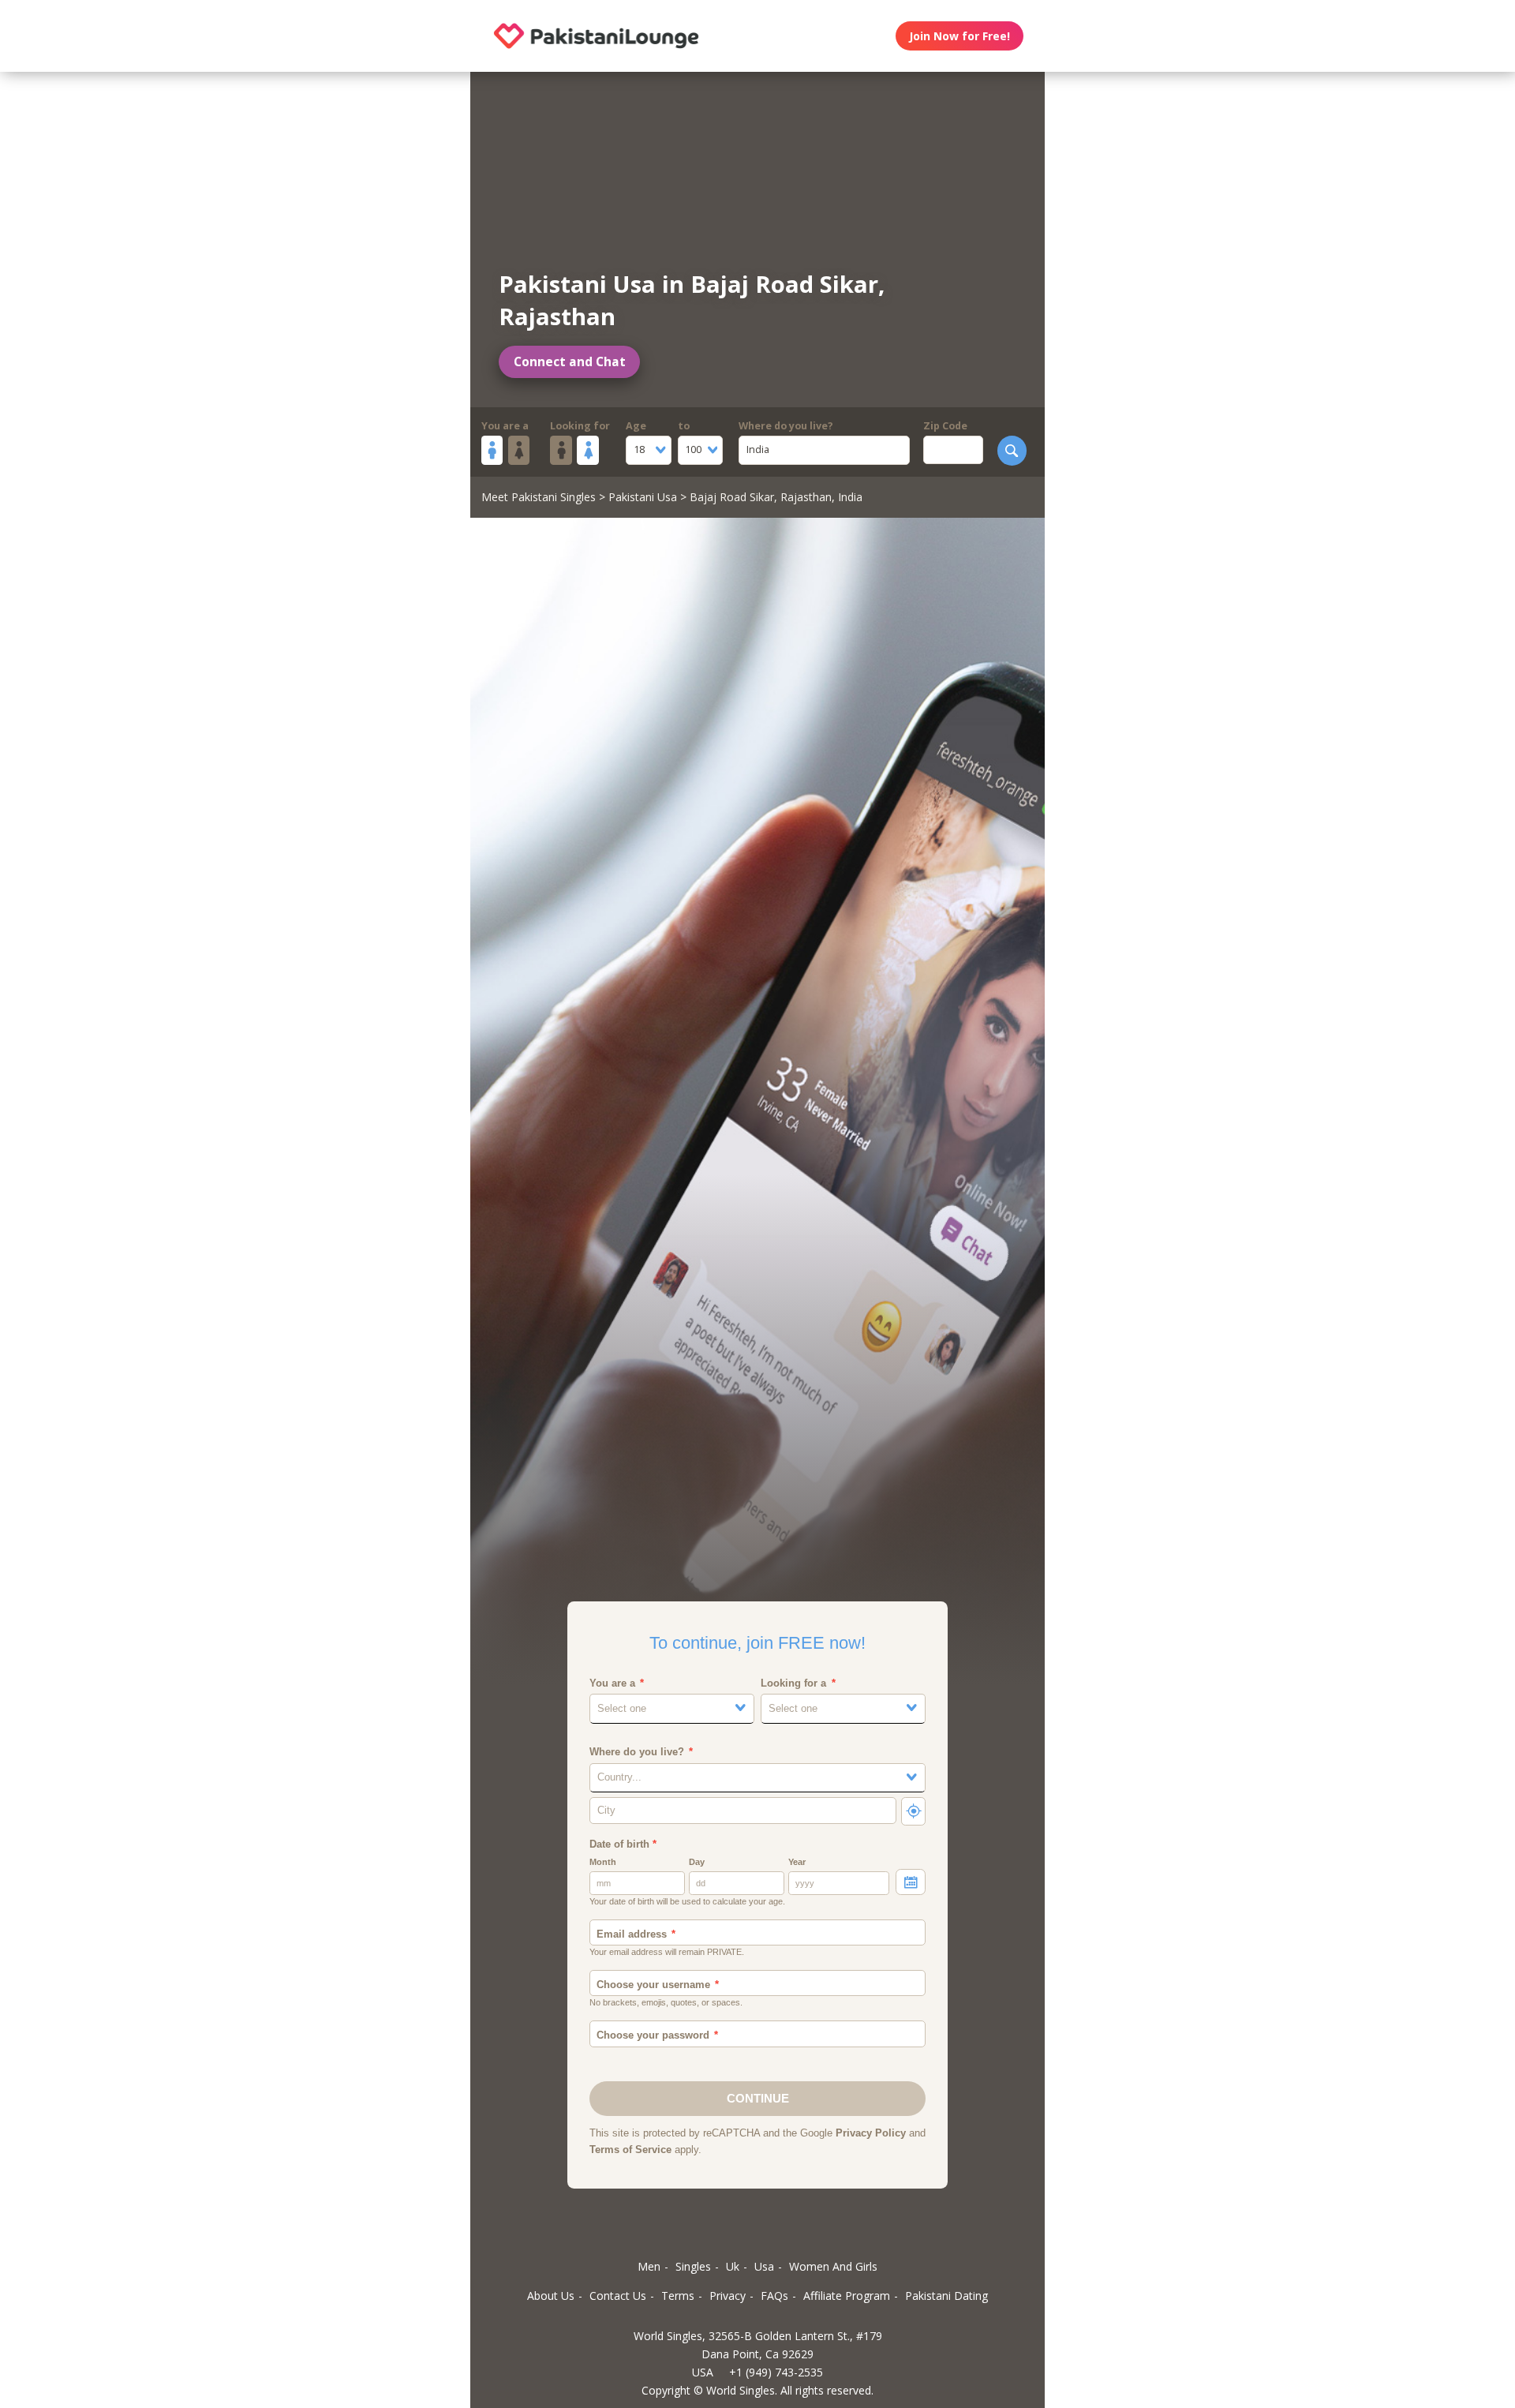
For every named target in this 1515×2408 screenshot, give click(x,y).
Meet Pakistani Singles (539, 497)
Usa (764, 2266)
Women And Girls (833, 2266)
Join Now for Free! (959, 36)
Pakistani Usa (643, 497)
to (684, 426)
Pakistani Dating (946, 2296)
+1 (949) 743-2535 (776, 2372)
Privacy (728, 2296)
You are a (505, 426)
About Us (551, 2296)
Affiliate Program (847, 2296)
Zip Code (945, 426)
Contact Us (618, 2296)
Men (649, 2266)
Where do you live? (786, 426)
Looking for (580, 426)
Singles (693, 2266)
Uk (733, 2266)
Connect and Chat (570, 362)
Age (636, 426)
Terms (678, 2296)
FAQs (774, 2296)
